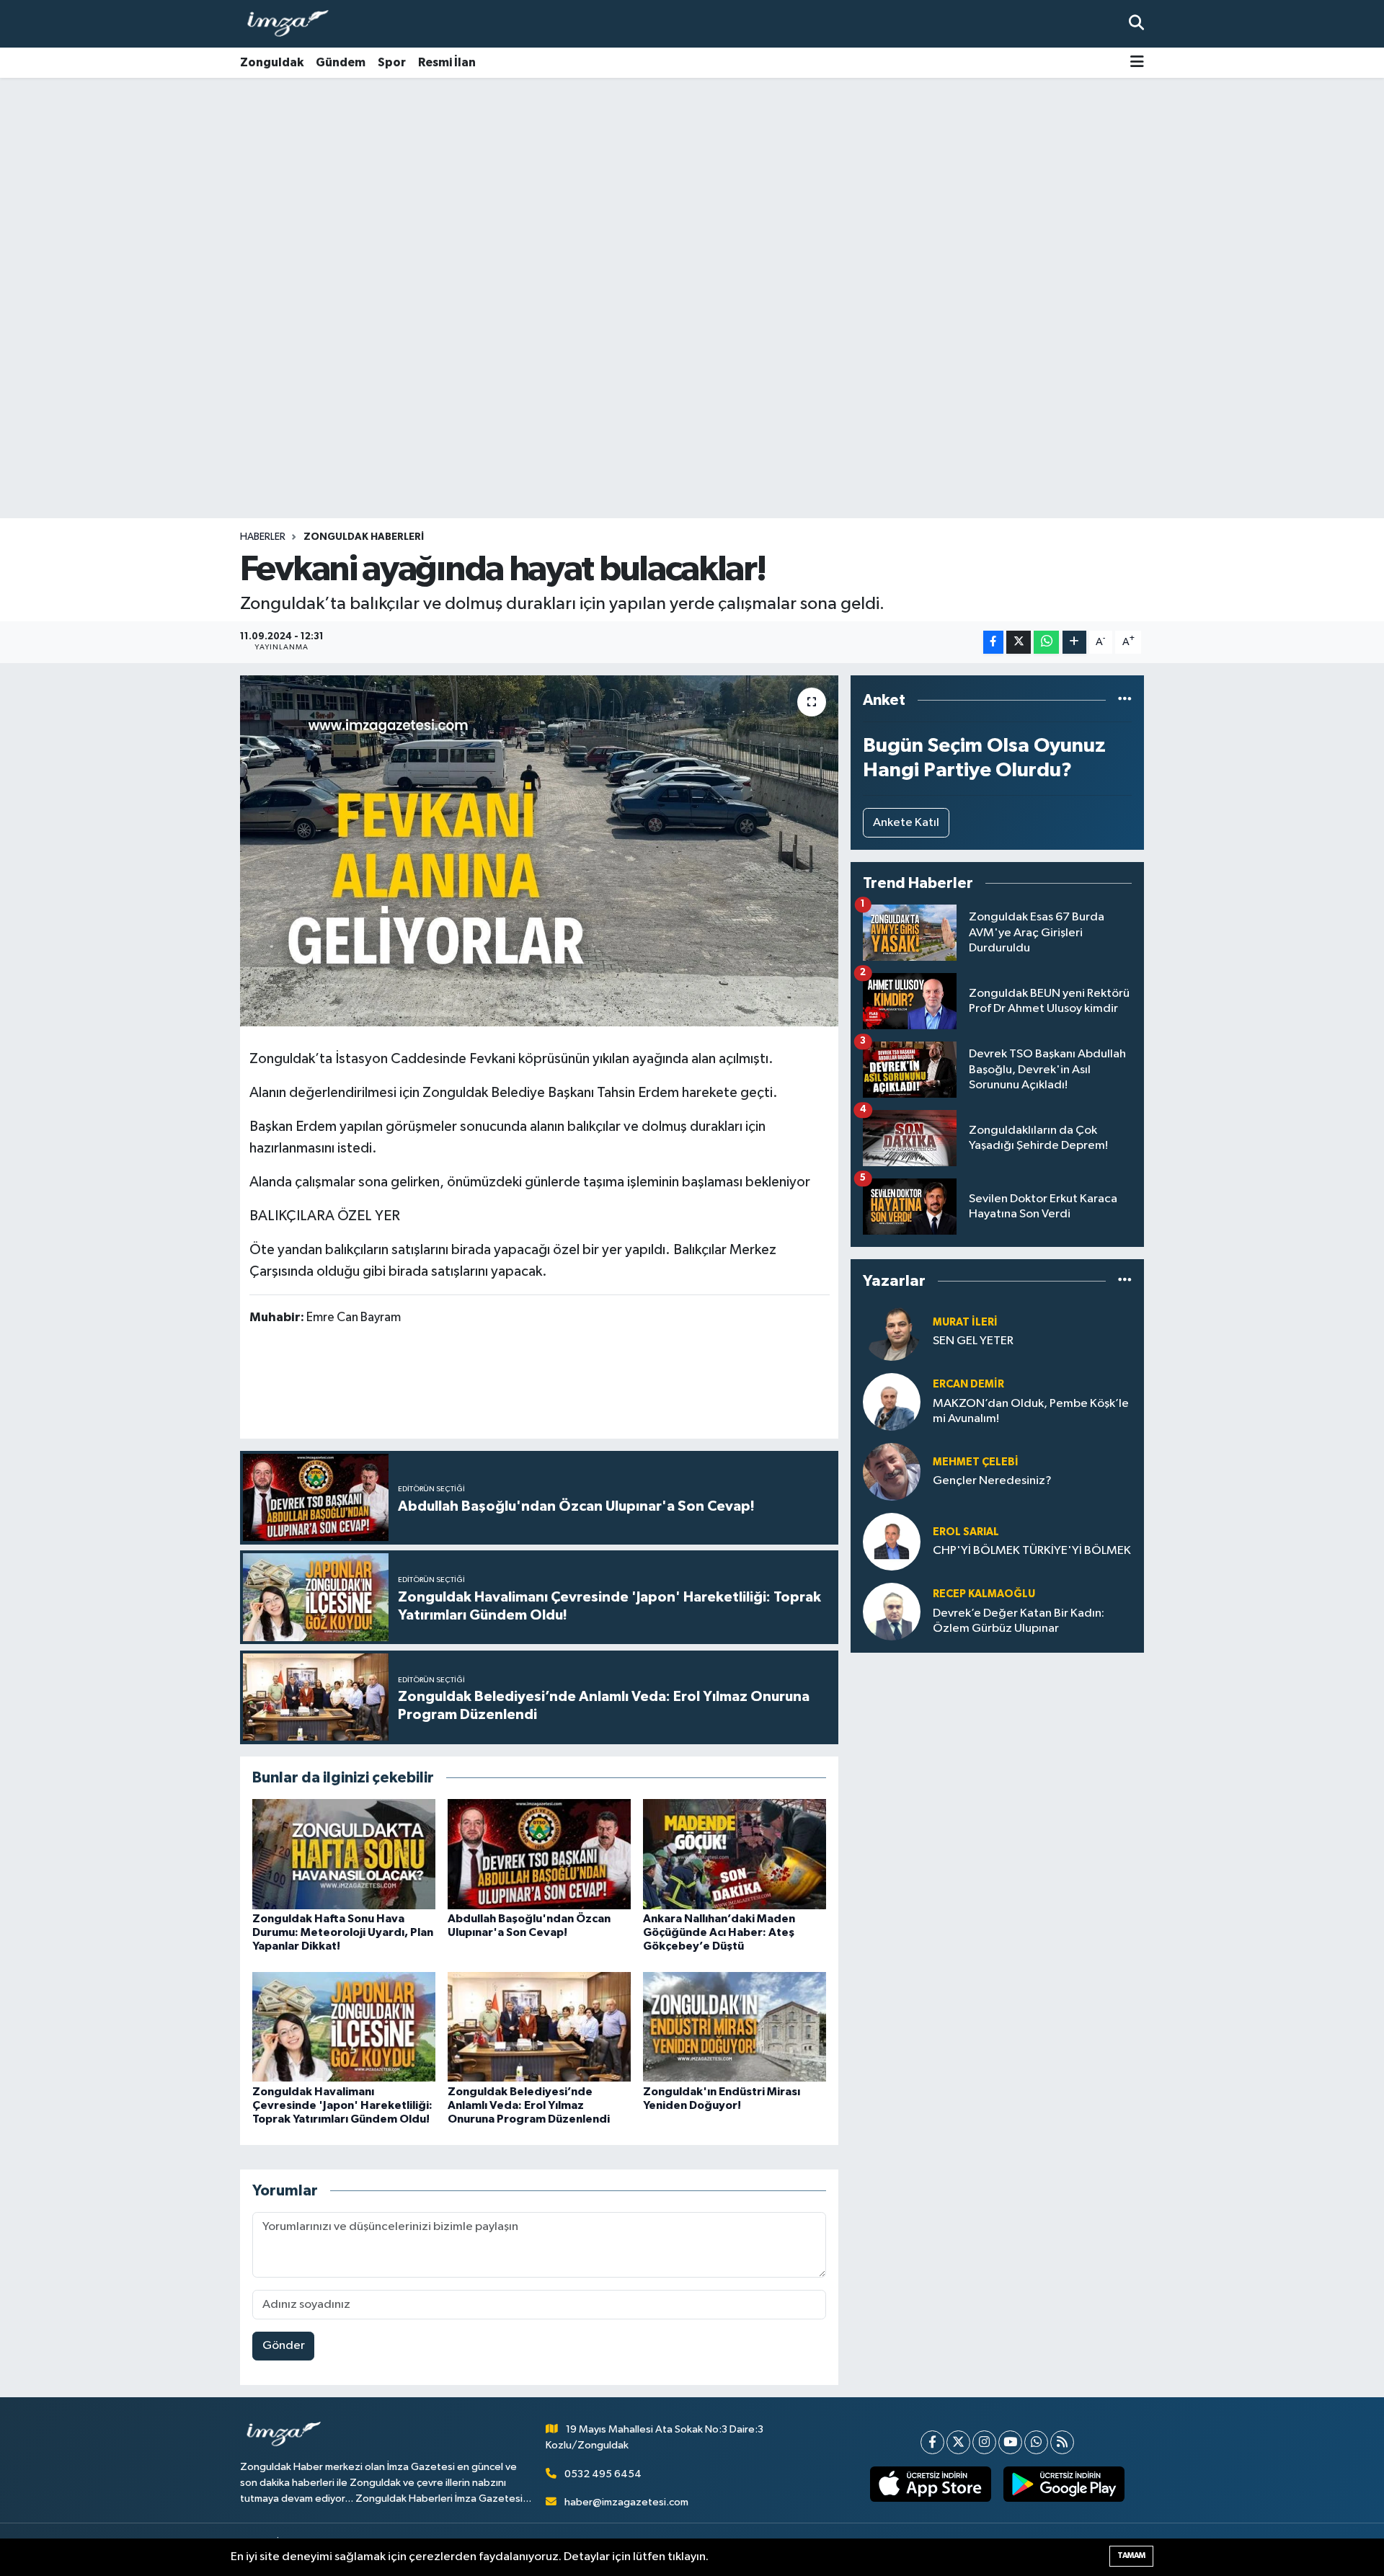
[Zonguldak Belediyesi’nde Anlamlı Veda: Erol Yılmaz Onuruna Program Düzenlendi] (539, 2026)
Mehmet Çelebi (976, 1462)
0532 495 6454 (603, 2474)
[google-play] (1064, 2484)
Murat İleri (965, 1322)
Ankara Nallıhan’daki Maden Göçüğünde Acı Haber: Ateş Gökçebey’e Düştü (719, 1932)
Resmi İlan (447, 62)
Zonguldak (272, 62)
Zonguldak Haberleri (364, 537)
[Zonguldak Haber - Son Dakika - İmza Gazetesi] (294, 24)
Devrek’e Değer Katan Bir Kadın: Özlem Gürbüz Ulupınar (1019, 1621)
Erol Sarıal (966, 1532)
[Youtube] (1010, 2442)
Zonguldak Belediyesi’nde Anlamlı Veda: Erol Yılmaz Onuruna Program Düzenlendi (529, 2105)
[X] (958, 2442)
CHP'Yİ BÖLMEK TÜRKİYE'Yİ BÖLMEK (1032, 1551)
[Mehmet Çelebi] (892, 1471)
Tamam (1131, 2555)
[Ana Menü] (1137, 63)
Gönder (284, 2346)
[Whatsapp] (1036, 2442)
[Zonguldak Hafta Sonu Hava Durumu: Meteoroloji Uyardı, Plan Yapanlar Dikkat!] (344, 1853)
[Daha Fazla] (1074, 643)
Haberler (263, 537)
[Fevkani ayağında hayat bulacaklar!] (540, 851)
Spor (392, 62)
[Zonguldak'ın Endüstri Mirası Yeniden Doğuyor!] (735, 2026)
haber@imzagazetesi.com (626, 2502)
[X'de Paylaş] (1019, 643)
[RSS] (1062, 2442)
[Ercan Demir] (892, 1402)
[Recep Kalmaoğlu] (892, 1611)
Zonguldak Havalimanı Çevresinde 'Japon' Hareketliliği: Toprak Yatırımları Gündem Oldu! (342, 2105)
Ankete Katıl (906, 823)
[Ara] (1136, 23)
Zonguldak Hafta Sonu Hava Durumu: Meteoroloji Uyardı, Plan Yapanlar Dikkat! (343, 1932)
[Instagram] (984, 2442)
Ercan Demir (968, 1384)
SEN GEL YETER (973, 1341)
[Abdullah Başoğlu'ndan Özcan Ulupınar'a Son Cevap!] (539, 1853)
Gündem (341, 62)
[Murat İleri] (892, 1332)
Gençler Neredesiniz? (992, 1481)
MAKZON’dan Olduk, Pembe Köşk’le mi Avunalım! (1031, 1411)
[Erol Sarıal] (892, 1541)
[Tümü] (1125, 700)
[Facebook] (932, 2442)
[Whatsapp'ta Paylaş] (1046, 643)
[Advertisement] (692, 191)
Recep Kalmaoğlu (984, 1594)
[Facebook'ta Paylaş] (993, 643)
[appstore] (931, 2484)
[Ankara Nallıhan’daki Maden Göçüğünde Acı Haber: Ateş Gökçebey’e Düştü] (735, 1853)
